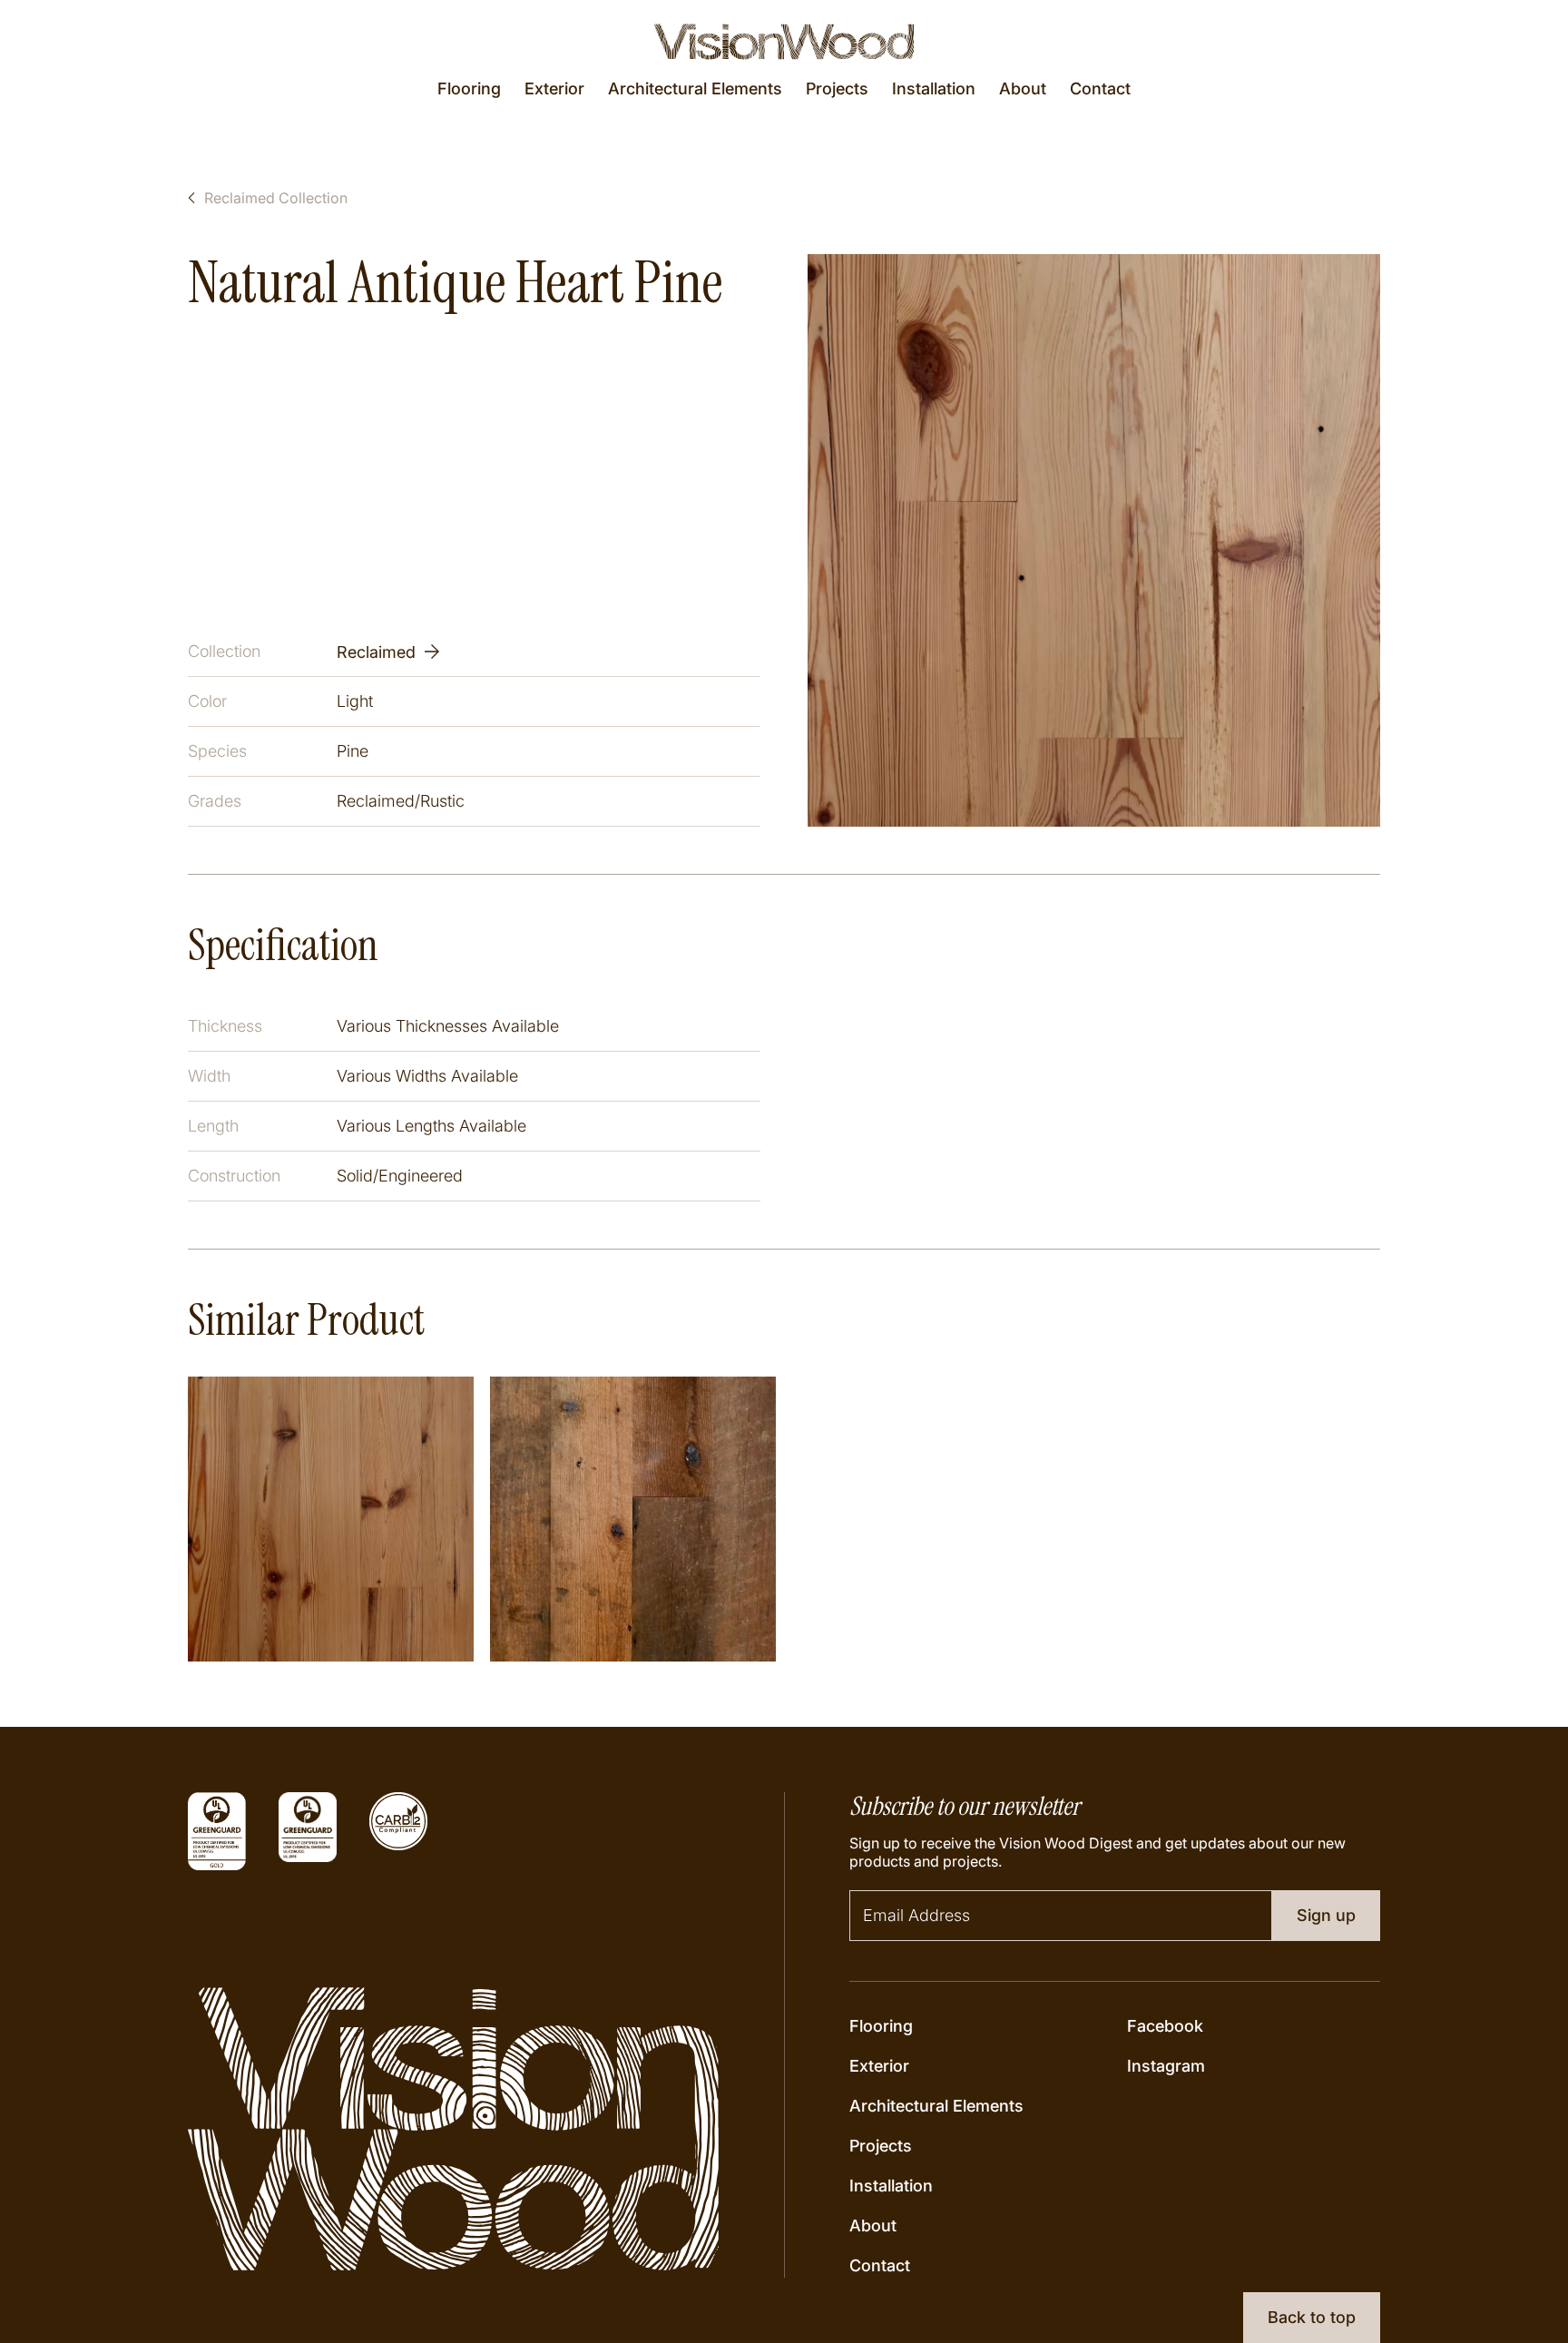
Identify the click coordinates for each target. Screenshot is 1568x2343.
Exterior (554, 88)
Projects (837, 88)
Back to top (1312, 2317)
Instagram (1166, 2066)
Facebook (1165, 2026)
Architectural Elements (695, 88)
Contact (1100, 88)
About (1023, 88)
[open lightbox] (1094, 540)
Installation (934, 88)
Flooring (469, 88)
